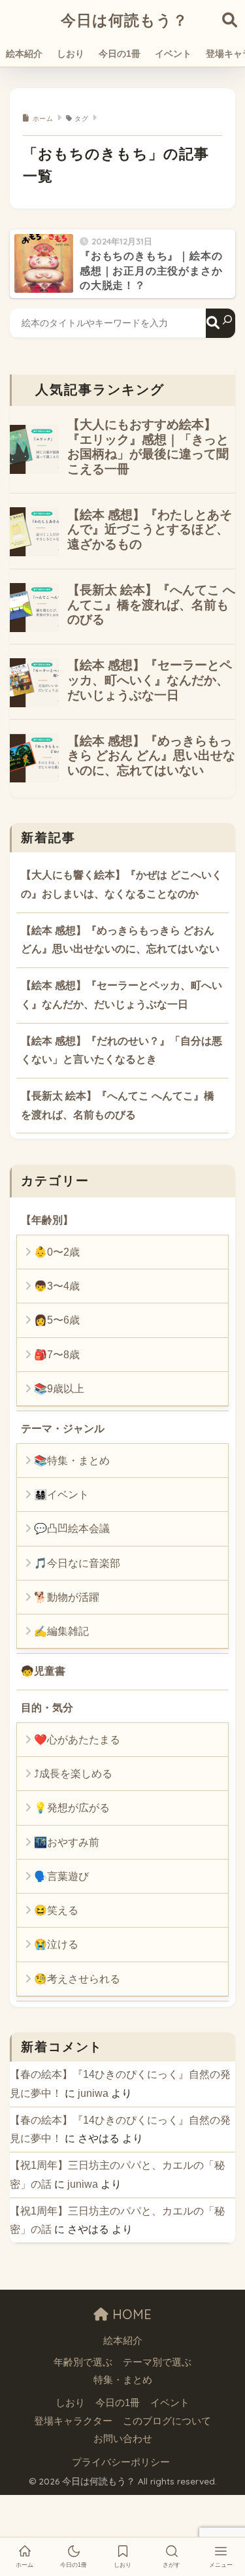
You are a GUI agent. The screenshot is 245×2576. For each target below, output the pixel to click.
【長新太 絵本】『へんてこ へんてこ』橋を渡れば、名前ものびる (118, 1105)
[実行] (220, 323)
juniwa (93, 2093)
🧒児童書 (43, 1671)
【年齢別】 (47, 1220)
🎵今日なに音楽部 (77, 1563)
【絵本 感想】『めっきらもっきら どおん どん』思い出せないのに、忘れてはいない (120, 940)
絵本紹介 (24, 54)
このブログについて (167, 2421)
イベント (173, 54)
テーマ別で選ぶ (157, 2362)
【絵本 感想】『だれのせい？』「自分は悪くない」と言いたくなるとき (122, 1050)
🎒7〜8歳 (57, 1355)
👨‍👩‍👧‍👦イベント (61, 1495)
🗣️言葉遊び (61, 1876)
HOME (130, 2314)
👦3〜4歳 (57, 1286)
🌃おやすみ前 (67, 1842)
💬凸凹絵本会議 (72, 1529)
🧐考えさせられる (77, 1979)
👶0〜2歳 (57, 1252)
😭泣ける (56, 1944)
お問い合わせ (123, 2439)
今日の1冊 (120, 54)
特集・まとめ (123, 2380)
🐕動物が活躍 (67, 1597)
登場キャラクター (73, 2421)
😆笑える (56, 1910)
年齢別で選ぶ (83, 2362)
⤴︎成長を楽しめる (73, 1774)
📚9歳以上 (59, 1389)
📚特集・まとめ (72, 1461)
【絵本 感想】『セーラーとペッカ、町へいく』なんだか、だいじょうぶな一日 (122, 995)
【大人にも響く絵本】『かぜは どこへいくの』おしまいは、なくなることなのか (122, 884)
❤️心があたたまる (77, 1740)
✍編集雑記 (61, 1631)
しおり (71, 54)
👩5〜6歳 (57, 1320)
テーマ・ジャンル (63, 1429)
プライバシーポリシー (121, 2462)
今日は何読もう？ (124, 20)
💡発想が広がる (72, 1808)
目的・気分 (47, 1708)
